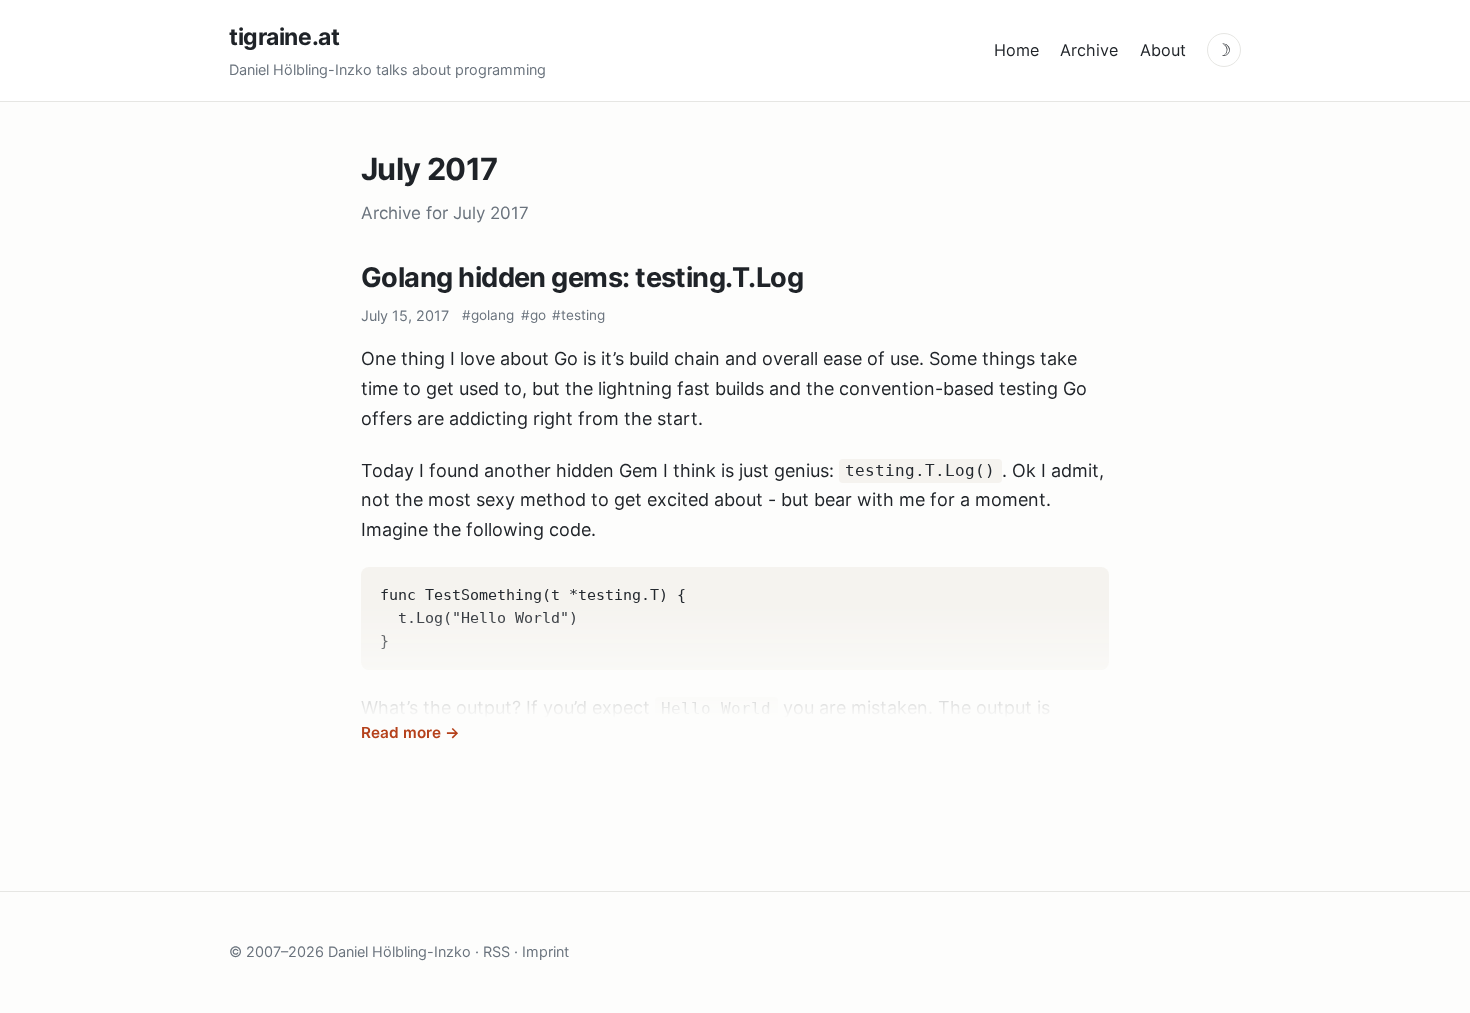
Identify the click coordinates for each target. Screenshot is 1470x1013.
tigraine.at (284, 37)
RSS (496, 951)
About (1163, 50)
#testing (578, 315)
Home (1016, 50)
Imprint (545, 951)
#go (533, 315)
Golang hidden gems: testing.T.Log (582, 277)
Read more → (410, 732)
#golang (488, 315)
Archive (1089, 50)
